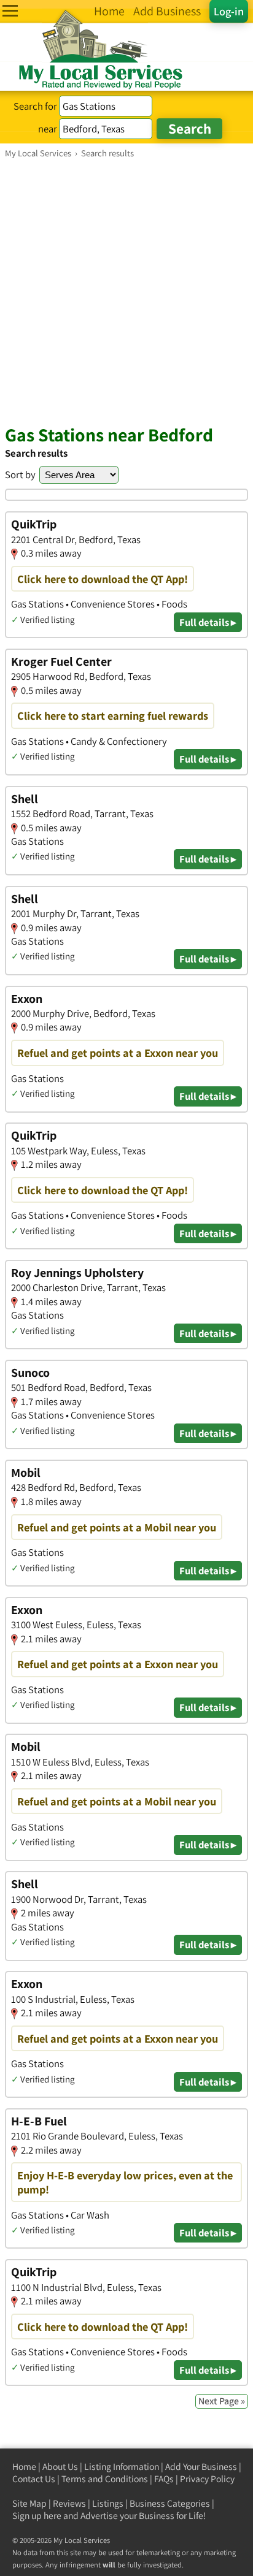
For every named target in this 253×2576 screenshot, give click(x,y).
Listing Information (122, 2467)
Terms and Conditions (105, 2479)
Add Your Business (201, 2467)
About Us (60, 2467)
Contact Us (34, 2479)
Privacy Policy (207, 2479)
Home (24, 2467)
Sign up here (37, 2516)
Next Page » (222, 2401)
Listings (108, 2503)
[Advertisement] (126, 291)
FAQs (164, 2479)
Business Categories (170, 2503)
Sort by (20, 474)
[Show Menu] (10, 11)
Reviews (69, 2503)
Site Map (29, 2503)
